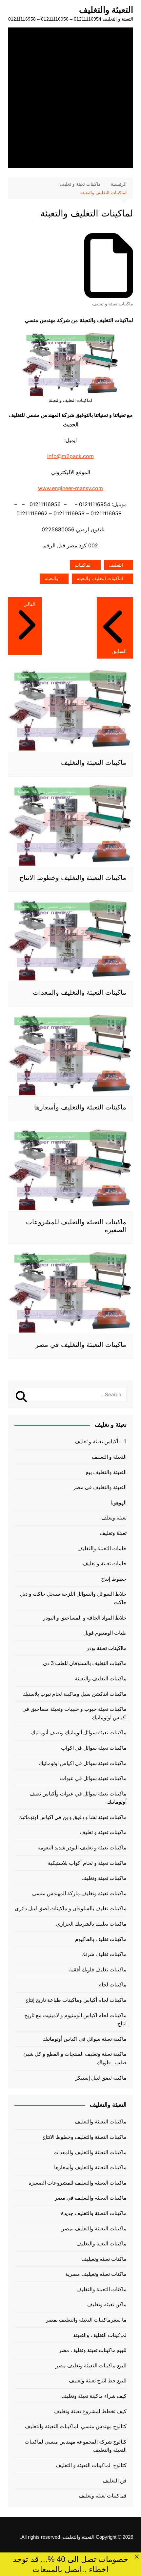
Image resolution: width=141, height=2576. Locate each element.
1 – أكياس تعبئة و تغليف (101, 1442)
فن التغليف (115, 2481)
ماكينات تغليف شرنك (104, 1954)
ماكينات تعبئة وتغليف (104, 1878)
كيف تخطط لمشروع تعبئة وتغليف (90, 2411)
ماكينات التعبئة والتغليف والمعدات (80, 992)
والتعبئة (51, 578)
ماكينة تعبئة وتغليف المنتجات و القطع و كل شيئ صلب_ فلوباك (75, 2058)
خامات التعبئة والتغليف (102, 1548)
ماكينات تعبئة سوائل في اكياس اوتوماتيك (83, 1763)
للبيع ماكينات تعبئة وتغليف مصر (93, 2350)
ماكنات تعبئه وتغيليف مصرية (96, 2274)
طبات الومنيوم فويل (105, 1633)
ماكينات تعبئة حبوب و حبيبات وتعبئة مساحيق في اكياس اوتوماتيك (74, 1713)
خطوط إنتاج (114, 1579)
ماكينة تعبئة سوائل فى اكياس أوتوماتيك (85, 2039)
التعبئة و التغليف (109, 1457)
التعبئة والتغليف (106, 10)
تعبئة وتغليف (113, 1533)
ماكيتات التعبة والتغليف (101, 2244)
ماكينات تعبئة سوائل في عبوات (93, 1778)
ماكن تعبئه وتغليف (107, 2304)
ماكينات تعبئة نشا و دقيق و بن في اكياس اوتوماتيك (72, 1817)
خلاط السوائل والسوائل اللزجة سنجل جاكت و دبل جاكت (73, 1598)
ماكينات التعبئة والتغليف (94, 763)
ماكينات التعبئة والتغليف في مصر (81, 1345)
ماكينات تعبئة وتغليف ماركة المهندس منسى (79, 1893)
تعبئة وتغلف (114, 1518)
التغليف (116, 565)
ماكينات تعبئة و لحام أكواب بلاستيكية (87, 1863)
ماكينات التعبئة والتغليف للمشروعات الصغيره (78, 2183)
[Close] (137, 2557)
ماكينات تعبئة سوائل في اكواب (94, 1748)
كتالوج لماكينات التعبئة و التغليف (91, 2465)
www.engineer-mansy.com (70, 488)
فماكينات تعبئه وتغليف (103, 2496)
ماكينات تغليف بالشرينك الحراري (91, 1924)
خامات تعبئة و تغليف (105, 1563)
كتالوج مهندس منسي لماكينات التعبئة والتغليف (76, 2426)
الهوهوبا (119, 1503)
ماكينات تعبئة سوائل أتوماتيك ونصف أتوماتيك (79, 1733)
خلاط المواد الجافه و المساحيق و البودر (85, 1618)
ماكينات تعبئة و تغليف (113, 304)
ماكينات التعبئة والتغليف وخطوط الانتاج (73, 878)
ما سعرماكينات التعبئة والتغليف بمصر (86, 2320)
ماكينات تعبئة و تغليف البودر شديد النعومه (82, 1848)
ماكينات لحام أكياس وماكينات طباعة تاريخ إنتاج (76, 2000)
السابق (119, 651)
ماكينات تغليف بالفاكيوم (101, 1939)
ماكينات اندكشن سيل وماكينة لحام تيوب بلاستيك (75, 1694)
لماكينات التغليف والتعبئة (100, 578)
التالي (29, 604)
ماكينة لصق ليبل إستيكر (101, 2078)
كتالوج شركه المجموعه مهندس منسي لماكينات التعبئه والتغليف (76, 2446)
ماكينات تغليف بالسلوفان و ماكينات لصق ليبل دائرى (71, 1908)
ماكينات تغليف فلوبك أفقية (98, 1970)
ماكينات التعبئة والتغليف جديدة (94, 2213)
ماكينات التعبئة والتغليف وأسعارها (80, 1107)
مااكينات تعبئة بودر (107, 1648)
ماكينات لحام (112, 1985)
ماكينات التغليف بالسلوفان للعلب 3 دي (85, 1663)
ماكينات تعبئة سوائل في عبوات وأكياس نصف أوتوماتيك (78, 1798)
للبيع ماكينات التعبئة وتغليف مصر (91, 2366)
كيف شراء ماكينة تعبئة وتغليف (94, 2396)
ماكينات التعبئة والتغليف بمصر (94, 2229)
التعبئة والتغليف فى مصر (100, 1487)
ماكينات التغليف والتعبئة (101, 1679)
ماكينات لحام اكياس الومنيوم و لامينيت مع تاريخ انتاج (75, 2020)
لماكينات (83, 565)
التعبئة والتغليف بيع (106, 1472)
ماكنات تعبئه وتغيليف (104, 2259)
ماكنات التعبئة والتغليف (101, 2289)
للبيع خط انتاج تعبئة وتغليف (98, 2381)
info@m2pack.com (70, 456)
